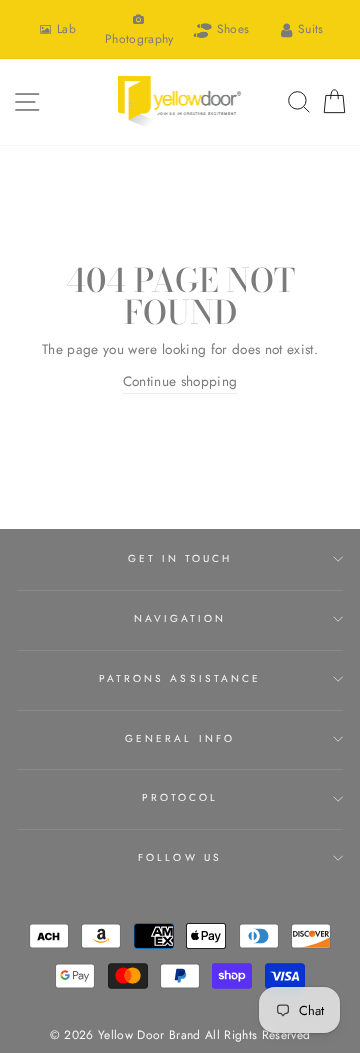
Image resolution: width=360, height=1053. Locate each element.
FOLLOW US (180, 857)
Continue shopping (180, 381)
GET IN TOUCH (180, 558)
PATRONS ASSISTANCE (180, 678)
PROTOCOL (180, 797)
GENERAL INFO (180, 738)
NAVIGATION (180, 618)
